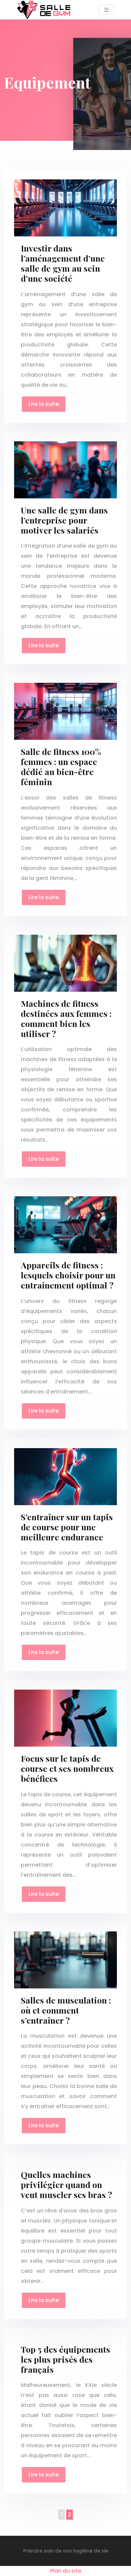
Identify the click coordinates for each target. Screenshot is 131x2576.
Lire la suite (44, 404)
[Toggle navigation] (106, 10)
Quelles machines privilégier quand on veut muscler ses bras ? (67, 2184)
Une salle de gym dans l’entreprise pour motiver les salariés (64, 520)
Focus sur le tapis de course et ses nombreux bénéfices (67, 1768)
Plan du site (66, 2571)
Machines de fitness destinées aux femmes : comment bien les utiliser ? (66, 1018)
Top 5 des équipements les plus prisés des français (65, 2359)
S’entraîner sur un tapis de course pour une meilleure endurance (67, 1527)
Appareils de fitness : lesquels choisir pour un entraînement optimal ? (68, 1275)
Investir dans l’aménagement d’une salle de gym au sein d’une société (63, 263)
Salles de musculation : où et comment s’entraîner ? (66, 2010)
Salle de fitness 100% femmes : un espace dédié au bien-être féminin (61, 766)
